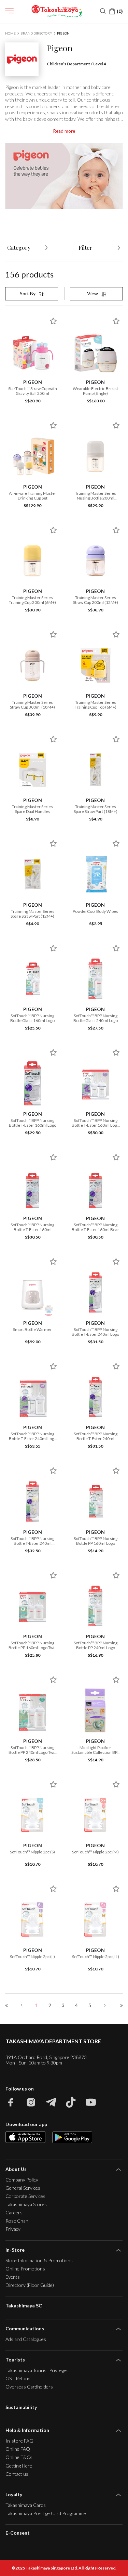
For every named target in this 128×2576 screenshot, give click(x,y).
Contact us (17, 2474)
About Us (16, 2169)
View (93, 293)
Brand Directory (36, 33)
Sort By (28, 293)
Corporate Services (25, 2196)
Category (19, 248)
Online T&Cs (19, 2457)
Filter (85, 248)
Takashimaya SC (24, 2306)
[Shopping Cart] (116, 11)
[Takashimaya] (57, 11)
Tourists (15, 2360)
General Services (23, 2188)
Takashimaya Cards (26, 2505)
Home (10, 33)
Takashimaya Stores (26, 2204)
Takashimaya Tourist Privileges (37, 2370)
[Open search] (103, 11)
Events (13, 2277)
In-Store (15, 2250)
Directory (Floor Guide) (30, 2285)
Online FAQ (18, 2449)
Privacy (13, 2229)
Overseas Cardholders (29, 2387)
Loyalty (14, 2494)
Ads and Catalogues (26, 2339)
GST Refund (18, 2378)
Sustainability (21, 2407)
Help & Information (27, 2430)
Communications (25, 2328)
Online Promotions (25, 2269)
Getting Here (19, 2466)
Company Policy (22, 2180)
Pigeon (63, 33)
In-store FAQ (19, 2441)
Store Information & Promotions (39, 2260)
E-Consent (18, 2533)
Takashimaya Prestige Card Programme (46, 2513)
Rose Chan (17, 2221)
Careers (14, 2212)
